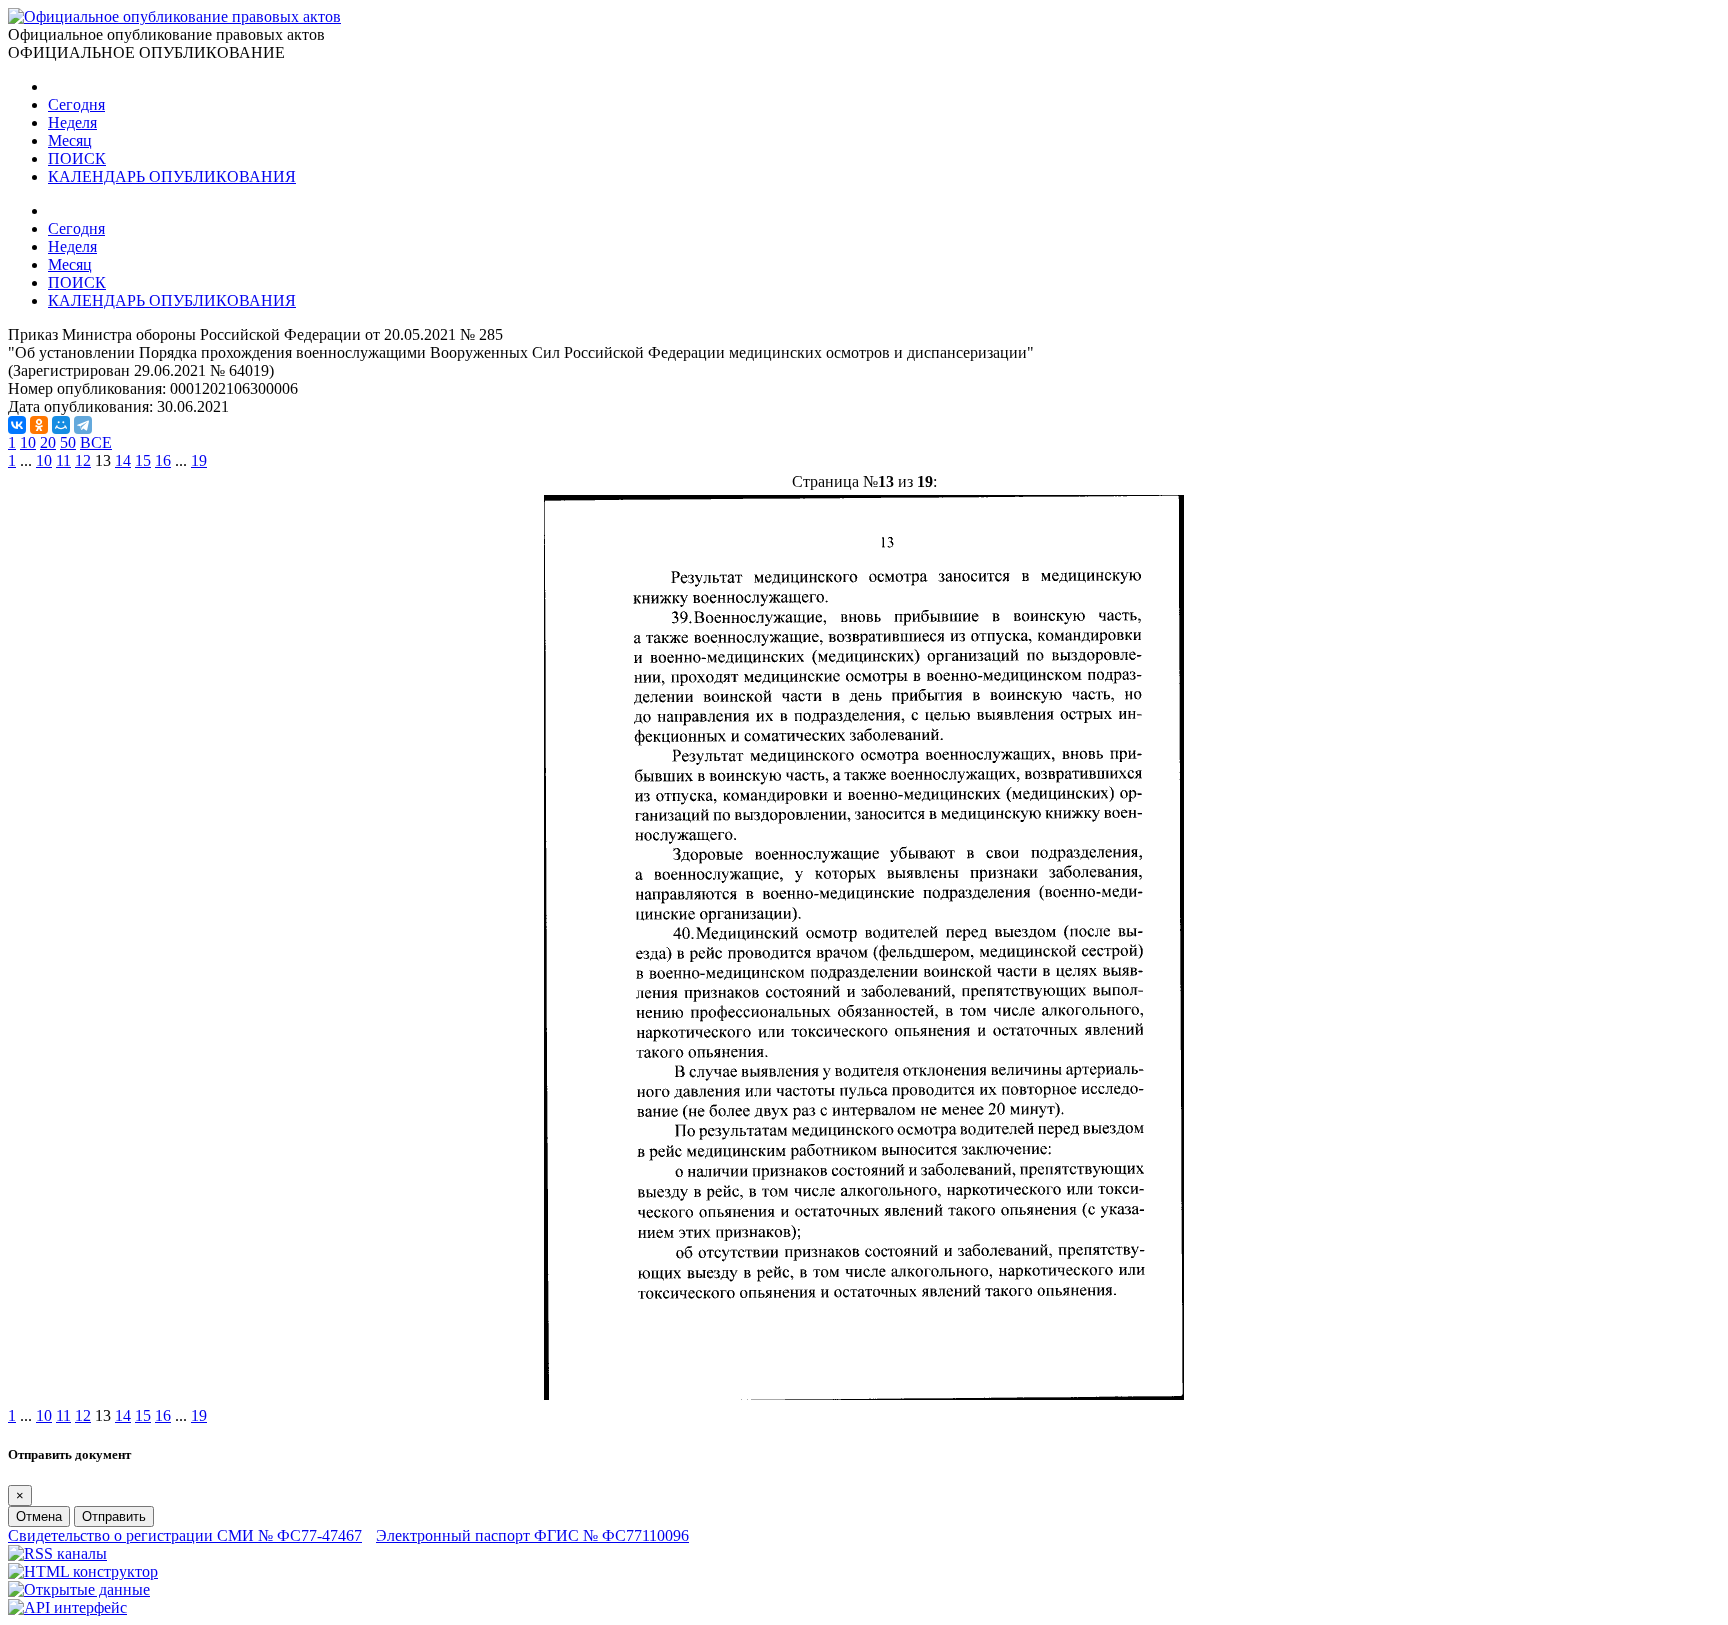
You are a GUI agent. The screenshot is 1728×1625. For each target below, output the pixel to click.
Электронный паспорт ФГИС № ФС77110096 (532, 1535)
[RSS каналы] (57, 1553)
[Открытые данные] (79, 1589)
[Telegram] (83, 425)
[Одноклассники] (39, 425)
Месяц (70, 140)
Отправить (114, 1516)
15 (143, 460)
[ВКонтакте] (17, 425)
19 (199, 460)
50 (68, 442)
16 (163, 460)
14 (123, 460)
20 (48, 442)
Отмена (39, 1516)
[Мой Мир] (61, 425)
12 (83, 460)
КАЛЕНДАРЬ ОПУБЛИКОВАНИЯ (172, 176)
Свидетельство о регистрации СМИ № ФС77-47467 (185, 1535)
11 (63, 460)
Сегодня (76, 104)
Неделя (72, 122)
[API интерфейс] (67, 1607)
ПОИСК (77, 158)
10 (28, 442)
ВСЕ (96, 442)
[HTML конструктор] (83, 1571)
